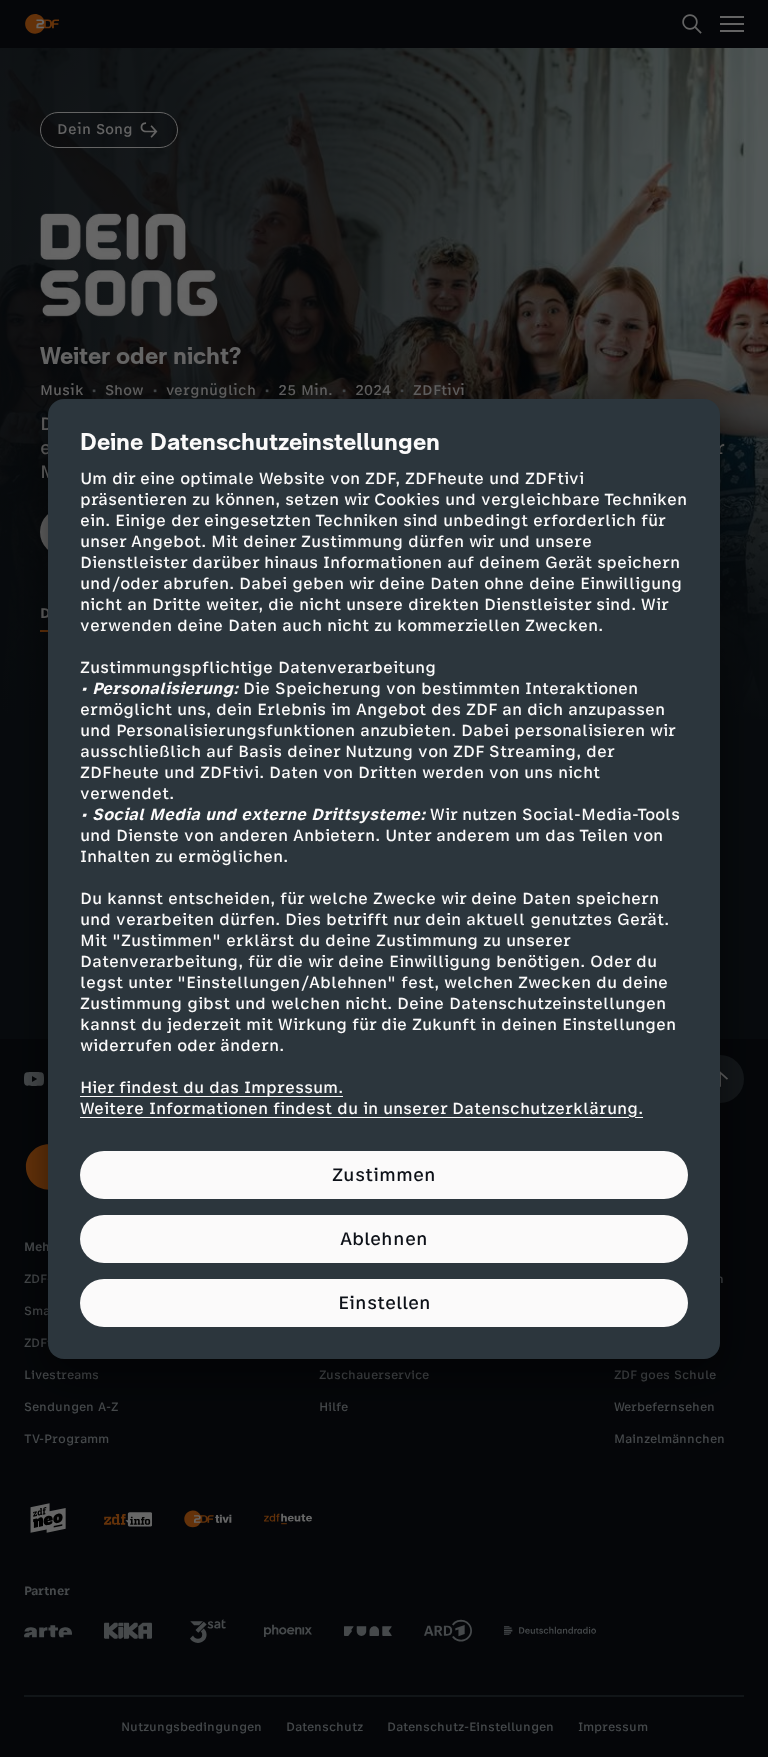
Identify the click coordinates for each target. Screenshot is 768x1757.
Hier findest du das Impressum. (211, 1087)
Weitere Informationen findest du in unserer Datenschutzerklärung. (361, 1108)
